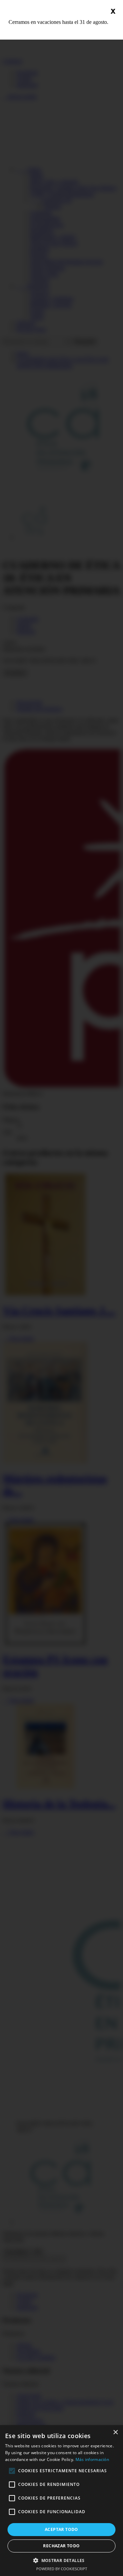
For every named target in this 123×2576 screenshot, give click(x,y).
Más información (92, 2459)
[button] (61, 2560)
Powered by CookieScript (62, 2569)
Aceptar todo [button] (61, 2529)
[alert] (61, 2501)
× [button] (115, 2432)
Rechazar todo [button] (61, 2546)
